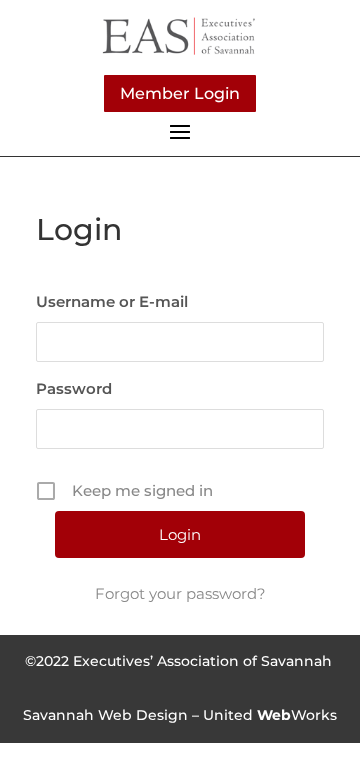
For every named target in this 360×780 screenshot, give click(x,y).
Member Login (180, 93)
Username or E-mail (112, 301)
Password (74, 388)
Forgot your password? (180, 593)
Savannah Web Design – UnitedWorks (180, 715)
